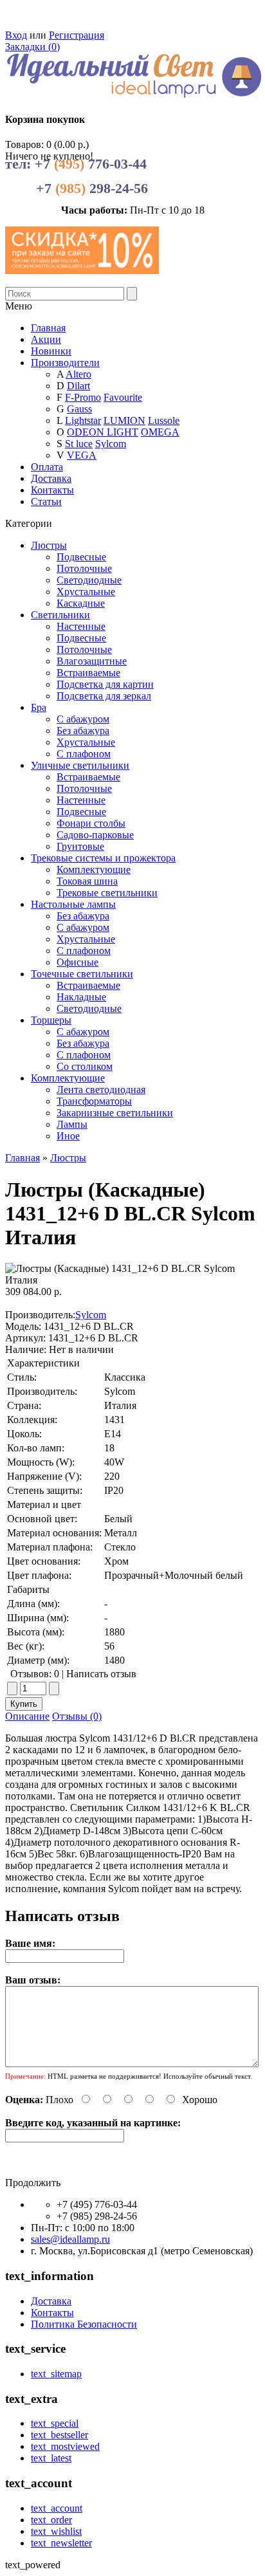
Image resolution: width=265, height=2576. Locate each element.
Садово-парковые (95, 835)
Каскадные (81, 603)
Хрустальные (86, 592)
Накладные (81, 997)
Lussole (164, 420)
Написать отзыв (101, 1674)
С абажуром (83, 719)
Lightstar (83, 420)
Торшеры (51, 1020)
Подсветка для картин (105, 684)
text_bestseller (59, 2435)
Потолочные (84, 568)
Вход (16, 35)
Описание (27, 1716)
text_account (57, 2508)
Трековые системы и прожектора (103, 858)
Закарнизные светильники (115, 1113)
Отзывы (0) (77, 1716)
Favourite (123, 397)
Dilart (78, 386)
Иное (68, 1136)
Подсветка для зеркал (104, 696)
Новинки (51, 351)
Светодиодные (89, 580)
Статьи (46, 501)
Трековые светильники (107, 893)
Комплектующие (94, 869)
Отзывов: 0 (35, 1674)
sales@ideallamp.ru (70, 2239)
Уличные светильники (80, 765)
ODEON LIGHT (103, 432)
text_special (55, 2423)
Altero (78, 374)
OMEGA (160, 432)
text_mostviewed (65, 2446)
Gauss (79, 409)
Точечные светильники (82, 974)
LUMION (124, 420)
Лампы (72, 1124)
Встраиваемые (88, 673)
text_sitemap (56, 2374)
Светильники (60, 615)
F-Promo (83, 397)
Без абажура (83, 731)
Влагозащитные (92, 661)
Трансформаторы (94, 1101)
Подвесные (81, 557)
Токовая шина (87, 881)
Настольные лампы (73, 904)
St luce (79, 444)
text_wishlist (56, 2531)
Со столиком (85, 1066)
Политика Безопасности (84, 2324)
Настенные (81, 626)
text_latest (51, 2458)
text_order (51, 2520)
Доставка (51, 478)
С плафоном (84, 754)
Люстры (49, 545)
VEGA (82, 455)
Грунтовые (80, 846)
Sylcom (111, 444)
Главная (23, 1158)
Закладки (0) (32, 47)
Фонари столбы (91, 823)
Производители (65, 363)
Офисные (78, 962)
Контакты (52, 490)
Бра (39, 707)
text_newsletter (61, 2543)
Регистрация (77, 35)
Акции (46, 339)
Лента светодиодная (101, 1090)
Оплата (47, 467)
